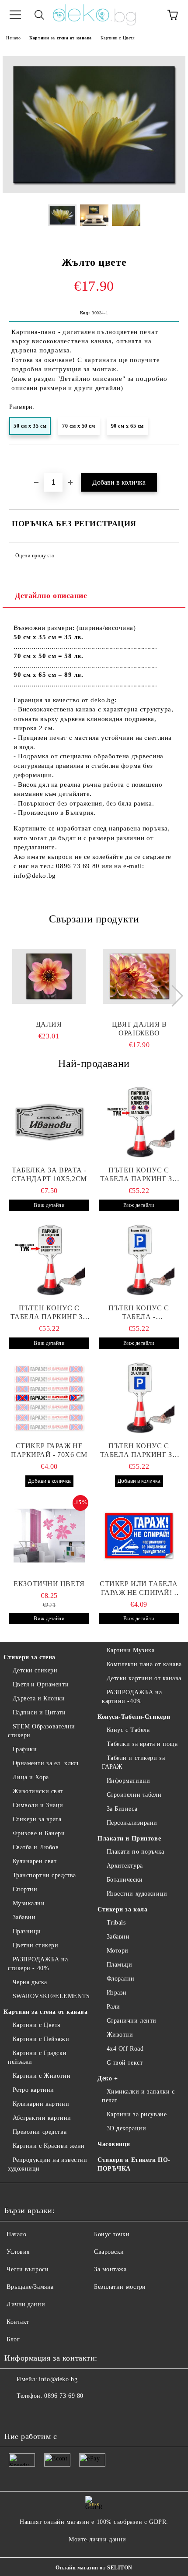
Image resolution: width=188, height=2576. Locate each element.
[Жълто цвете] (94, 191)
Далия (49, 1024)
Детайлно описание (51, 595)
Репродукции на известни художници (47, 2164)
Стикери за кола (122, 1909)
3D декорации (126, 2128)
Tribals (116, 1923)
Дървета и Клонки (39, 1698)
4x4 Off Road (125, 2049)
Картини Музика (131, 1650)
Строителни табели (134, 1795)
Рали (113, 2007)
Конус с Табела (128, 1730)
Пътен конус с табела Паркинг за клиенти (139, 1175)
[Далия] (49, 976)
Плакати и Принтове (129, 1839)
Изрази (117, 1993)
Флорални (121, 1979)
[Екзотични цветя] (49, 1536)
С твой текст (125, 2063)
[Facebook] (16, 2414)
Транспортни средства (44, 1875)
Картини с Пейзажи (41, 2039)
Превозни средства (40, 2132)
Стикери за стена (30, 1657)
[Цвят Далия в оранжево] (139, 976)
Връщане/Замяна (30, 2287)
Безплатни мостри (120, 2287)
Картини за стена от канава (61, 38)
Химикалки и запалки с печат (138, 2096)
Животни (120, 2035)
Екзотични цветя (49, 1584)
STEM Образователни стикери (42, 1731)
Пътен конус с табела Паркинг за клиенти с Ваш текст (49, 1313)
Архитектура (125, 1866)
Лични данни (26, 2304)
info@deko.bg (58, 2379)
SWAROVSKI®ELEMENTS (51, 1996)
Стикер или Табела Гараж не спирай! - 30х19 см (139, 1589)
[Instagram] (35, 2414)
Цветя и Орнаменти (41, 1684)
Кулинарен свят (35, 1861)
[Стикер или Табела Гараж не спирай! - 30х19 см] (139, 1536)
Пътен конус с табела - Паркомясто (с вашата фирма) (139, 1313)
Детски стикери (35, 1670)
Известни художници (137, 1894)
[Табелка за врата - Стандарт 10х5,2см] (49, 1122)
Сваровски (109, 2252)
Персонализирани (132, 1823)
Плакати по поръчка (136, 1852)
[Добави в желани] (172, 459)
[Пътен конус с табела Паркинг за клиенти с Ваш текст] (49, 1260)
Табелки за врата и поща (142, 1744)
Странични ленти (132, 2021)
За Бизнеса (122, 1809)
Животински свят (38, 1791)
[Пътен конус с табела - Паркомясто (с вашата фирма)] (139, 1260)
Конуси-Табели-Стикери (134, 1717)
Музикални (29, 1903)
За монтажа (110, 2269)
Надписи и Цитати (39, 1712)
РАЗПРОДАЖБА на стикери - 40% (38, 1964)
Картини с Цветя (118, 38)
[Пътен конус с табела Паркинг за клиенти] (139, 1122)
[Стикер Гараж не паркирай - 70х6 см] (49, 1398)
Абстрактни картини (42, 2118)
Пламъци (119, 1965)
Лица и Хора (31, 1777)
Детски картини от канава (144, 1678)
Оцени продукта (35, 556)
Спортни (25, 1889)
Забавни (24, 1917)
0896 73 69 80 (64, 2396)
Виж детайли (49, 1205)
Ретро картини (33, 2090)
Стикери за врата (37, 1819)
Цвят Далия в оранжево (139, 1029)
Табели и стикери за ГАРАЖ (133, 1762)
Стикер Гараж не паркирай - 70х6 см (49, 1450)
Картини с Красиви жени (49, 2146)
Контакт (18, 2322)
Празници (27, 1931)
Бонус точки (112, 2234)
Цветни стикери (35, 1945)
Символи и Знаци (38, 1805)
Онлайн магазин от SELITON (94, 2568)
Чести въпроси (28, 2269)
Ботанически (125, 1880)
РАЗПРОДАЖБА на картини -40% (132, 1697)
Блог (13, 2339)
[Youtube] (54, 2414)
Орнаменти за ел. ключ (45, 1763)
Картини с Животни (42, 2076)
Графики (25, 1749)
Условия (18, 2252)
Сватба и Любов (36, 1847)
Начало (13, 38)
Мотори (118, 1951)
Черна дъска (30, 1982)
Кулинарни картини (41, 2104)
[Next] (172, 996)
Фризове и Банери (39, 1833)
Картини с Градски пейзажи (37, 2057)
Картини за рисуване (137, 2114)
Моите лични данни (97, 2539)
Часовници (114, 2144)
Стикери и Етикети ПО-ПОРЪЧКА (134, 2164)
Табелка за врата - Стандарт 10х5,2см (49, 1174)
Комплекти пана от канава (144, 1664)
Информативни (128, 1781)
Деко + (108, 2078)
